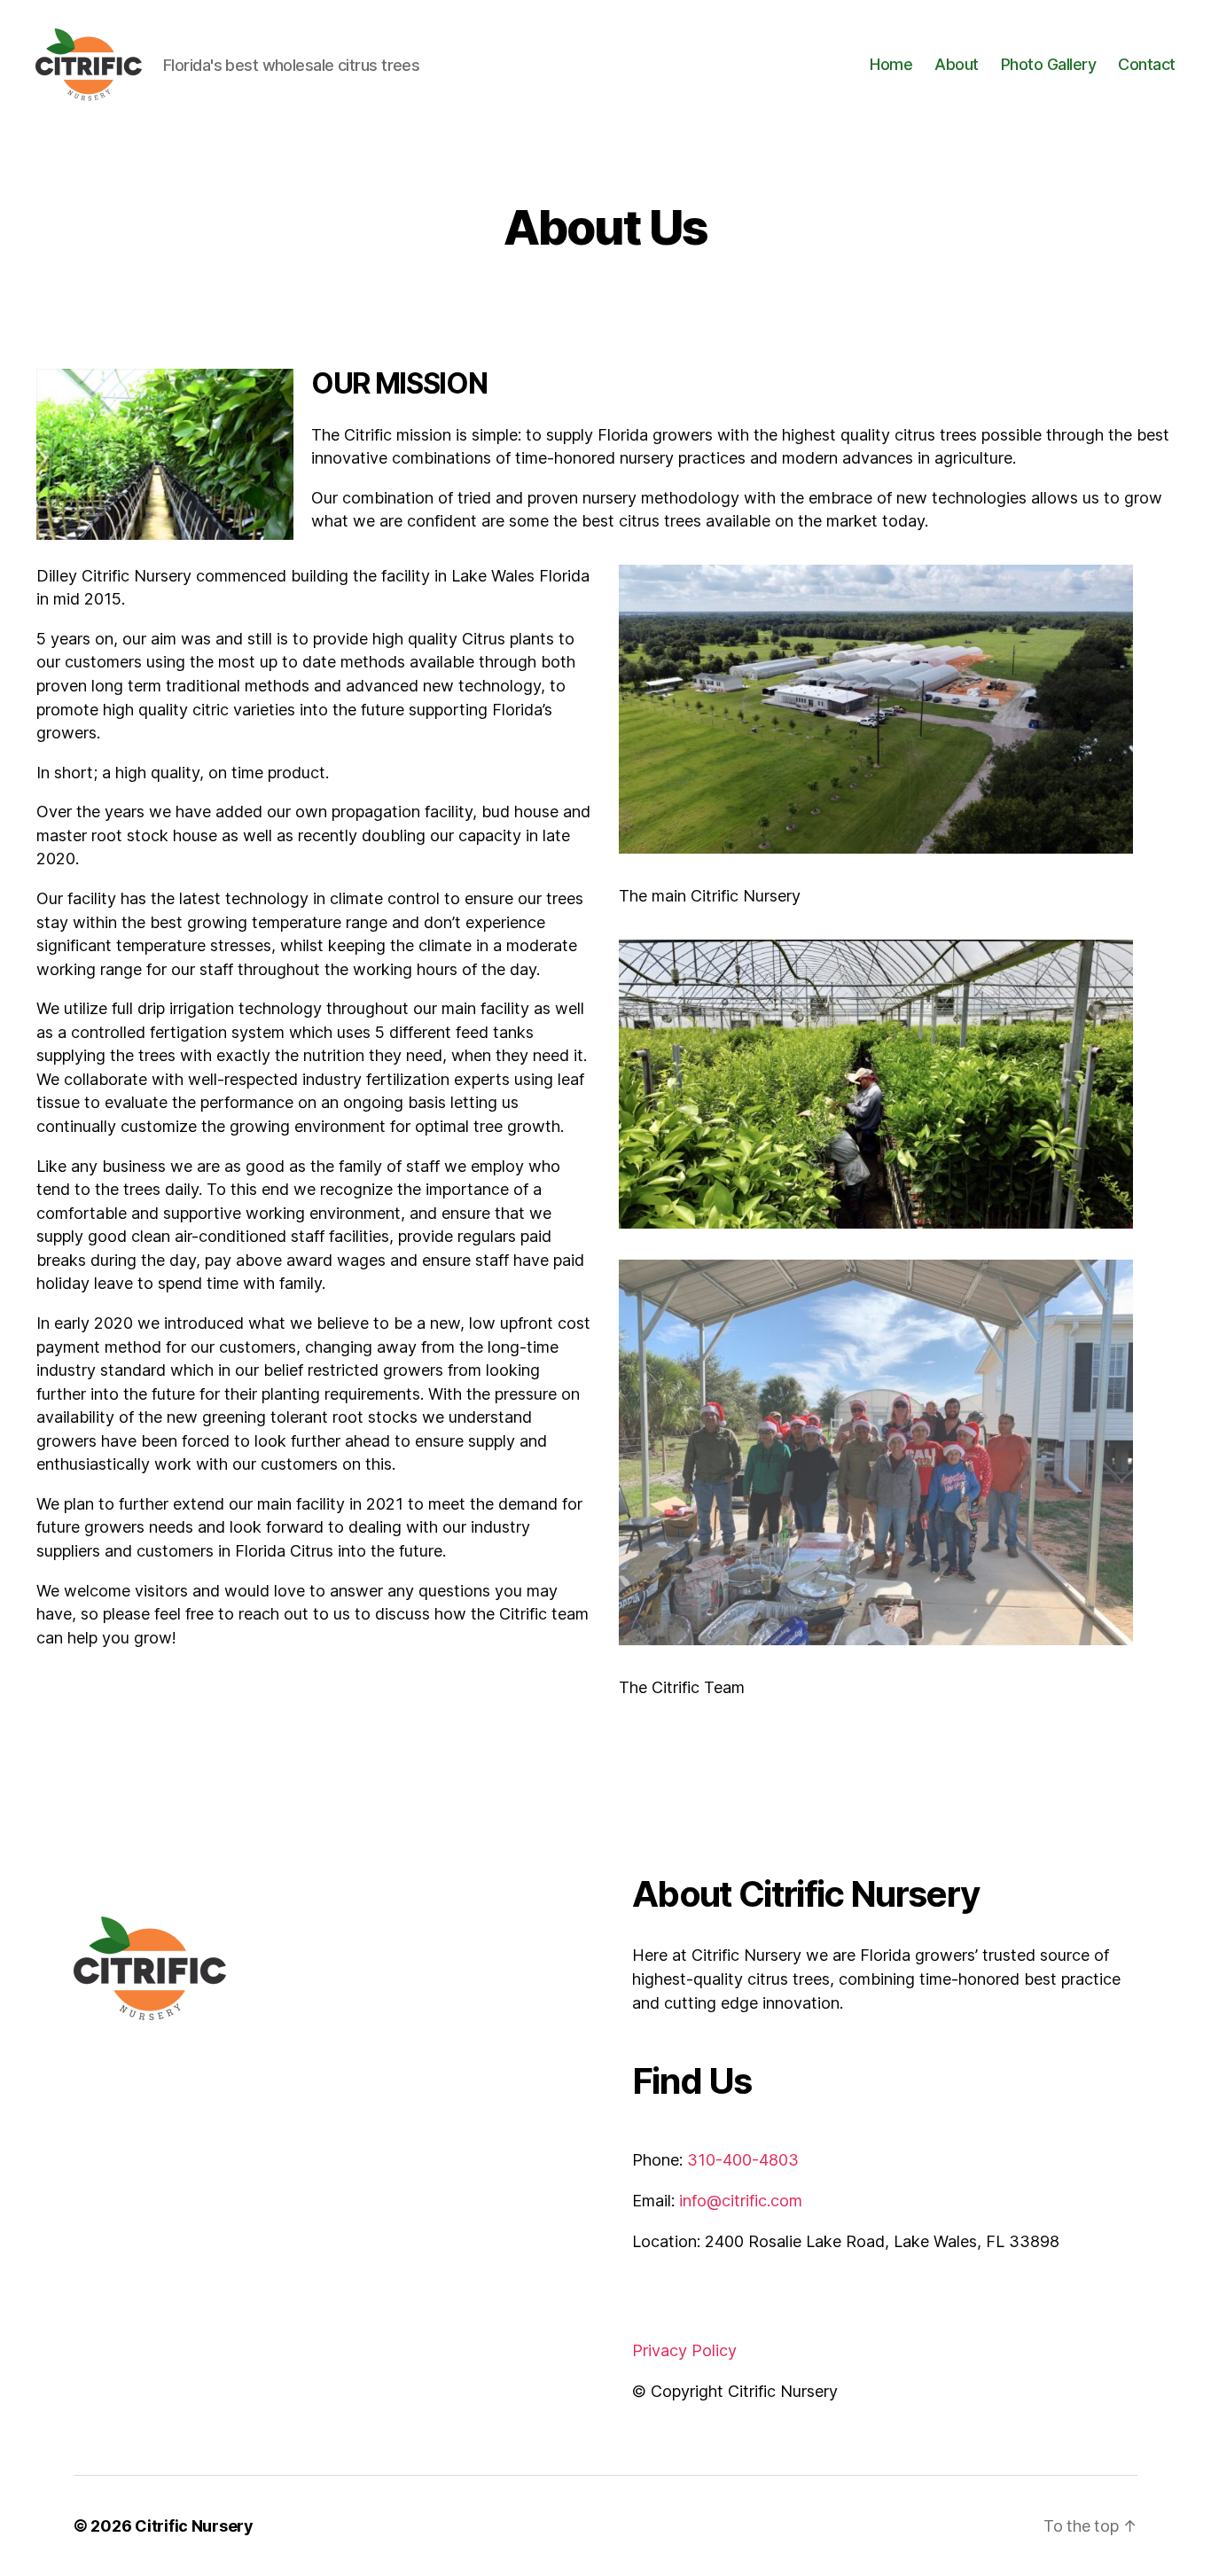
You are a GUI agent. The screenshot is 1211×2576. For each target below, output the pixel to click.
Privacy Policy (684, 2350)
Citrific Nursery (194, 2526)
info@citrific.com (741, 2201)
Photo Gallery (1049, 64)
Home (891, 64)
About (957, 64)
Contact (1147, 64)
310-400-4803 (743, 2160)
